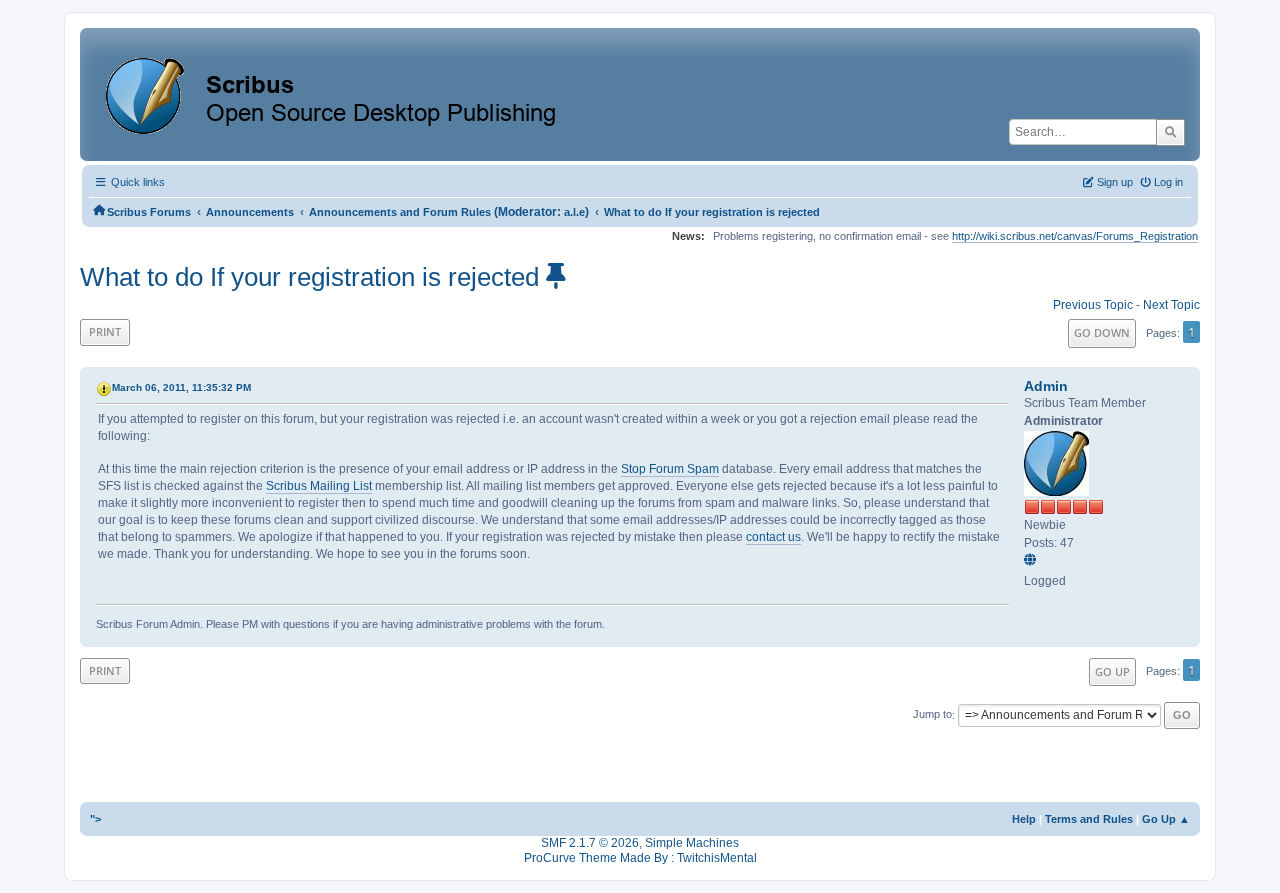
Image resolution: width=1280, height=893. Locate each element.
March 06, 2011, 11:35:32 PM (181, 387)
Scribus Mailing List (319, 486)
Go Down (1102, 332)
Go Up (1112, 671)
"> (95, 819)
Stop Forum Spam (670, 469)
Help (1024, 819)
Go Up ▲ (1166, 819)
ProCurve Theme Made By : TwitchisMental (640, 858)
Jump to (932, 715)
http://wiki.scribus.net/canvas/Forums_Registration (1075, 236)
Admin (1046, 386)
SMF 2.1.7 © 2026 (590, 843)
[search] (1170, 132)
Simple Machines (692, 843)
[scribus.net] (1033, 561)
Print (105, 331)
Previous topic (1093, 305)
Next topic (1171, 305)
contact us (773, 537)
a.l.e (574, 212)
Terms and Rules (1089, 819)
